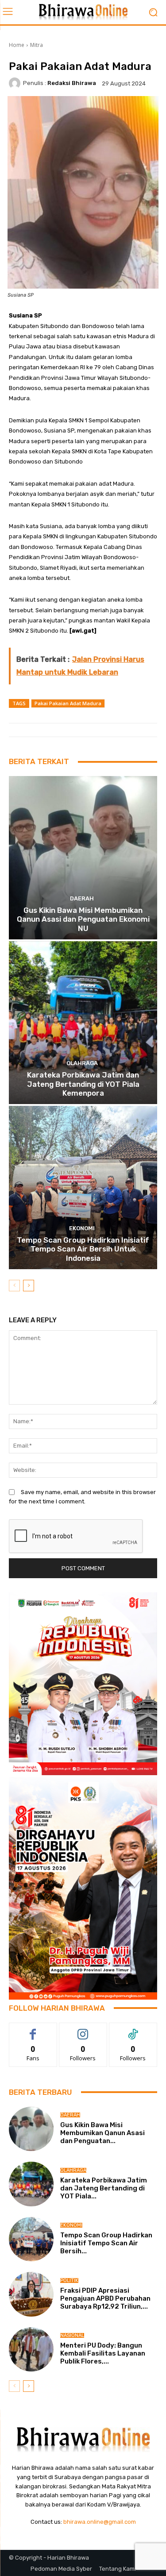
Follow (83, 2030)
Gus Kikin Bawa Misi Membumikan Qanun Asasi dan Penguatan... (102, 2133)
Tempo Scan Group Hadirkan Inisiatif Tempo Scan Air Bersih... (106, 2243)
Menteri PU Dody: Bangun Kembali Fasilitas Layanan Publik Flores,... (103, 2353)
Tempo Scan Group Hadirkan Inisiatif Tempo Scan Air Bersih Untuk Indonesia (83, 1249)
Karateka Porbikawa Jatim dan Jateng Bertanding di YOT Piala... (104, 2188)
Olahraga (82, 1063)
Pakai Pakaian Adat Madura (68, 703)
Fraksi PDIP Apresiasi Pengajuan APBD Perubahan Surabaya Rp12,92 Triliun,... (105, 2298)
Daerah (82, 898)
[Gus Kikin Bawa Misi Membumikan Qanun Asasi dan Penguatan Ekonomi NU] (83, 858)
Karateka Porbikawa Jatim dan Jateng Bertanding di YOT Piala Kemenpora (83, 1084)
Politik (69, 2281)
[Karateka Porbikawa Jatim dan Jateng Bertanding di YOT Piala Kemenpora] (83, 1023)
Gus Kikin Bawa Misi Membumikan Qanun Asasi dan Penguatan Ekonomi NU (83, 919)
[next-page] (29, 1286)
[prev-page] (14, 1286)
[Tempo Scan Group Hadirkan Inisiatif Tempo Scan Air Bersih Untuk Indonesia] (83, 1188)
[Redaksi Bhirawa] (16, 83)
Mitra (37, 45)
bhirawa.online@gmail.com (100, 2522)
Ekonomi (82, 1228)
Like (33, 2030)
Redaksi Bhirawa (72, 83)
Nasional (72, 2335)
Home (17, 45)
